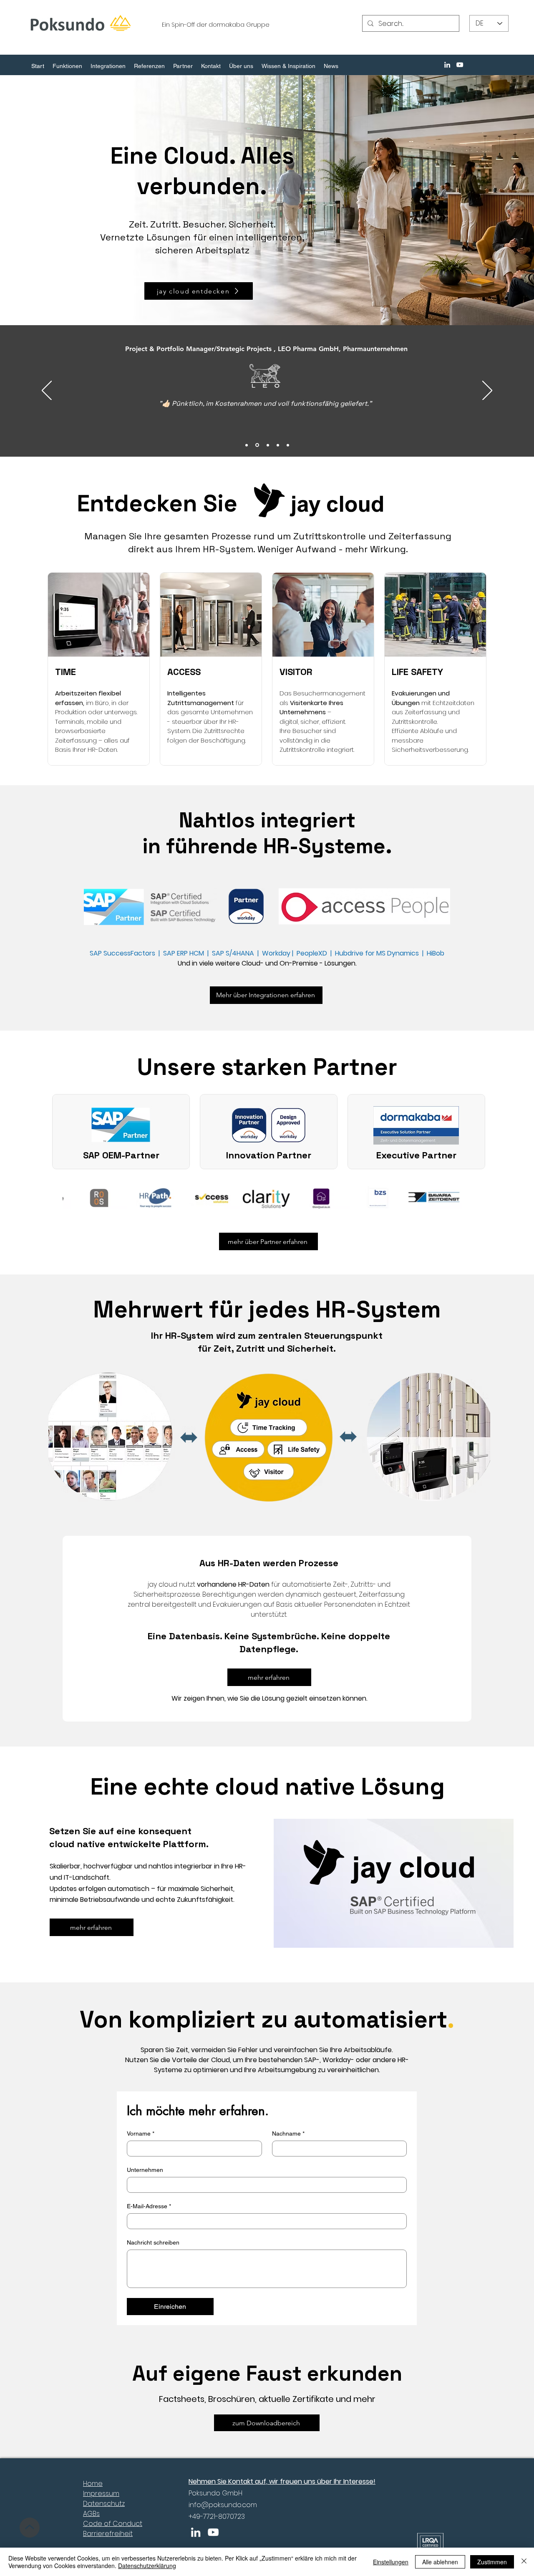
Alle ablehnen (440, 2562)
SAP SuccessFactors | (126, 953)
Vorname (141, 2134)
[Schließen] (524, 2562)
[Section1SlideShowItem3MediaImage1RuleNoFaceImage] (288, 445)
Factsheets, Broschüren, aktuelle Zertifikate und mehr (267, 2399)
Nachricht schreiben (153, 2242)
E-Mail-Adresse (149, 2206)
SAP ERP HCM (185, 953)
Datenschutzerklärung (147, 2566)
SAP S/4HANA (233, 953)
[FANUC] (247, 445)
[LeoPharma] (257, 445)
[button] (67, 66)
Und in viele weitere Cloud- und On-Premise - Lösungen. (267, 963)
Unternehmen (145, 2170)
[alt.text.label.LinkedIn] (447, 65)
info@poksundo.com (223, 2505)
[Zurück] (47, 391)
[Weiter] (487, 391)
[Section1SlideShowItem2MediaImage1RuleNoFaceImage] (278, 445)
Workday (277, 953)
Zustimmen (492, 2562)
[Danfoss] (267, 445)
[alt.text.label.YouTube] (460, 65)
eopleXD (315, 953)
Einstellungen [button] (391, 2562)
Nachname (288, 2134)
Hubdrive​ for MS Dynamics (377, 953)
